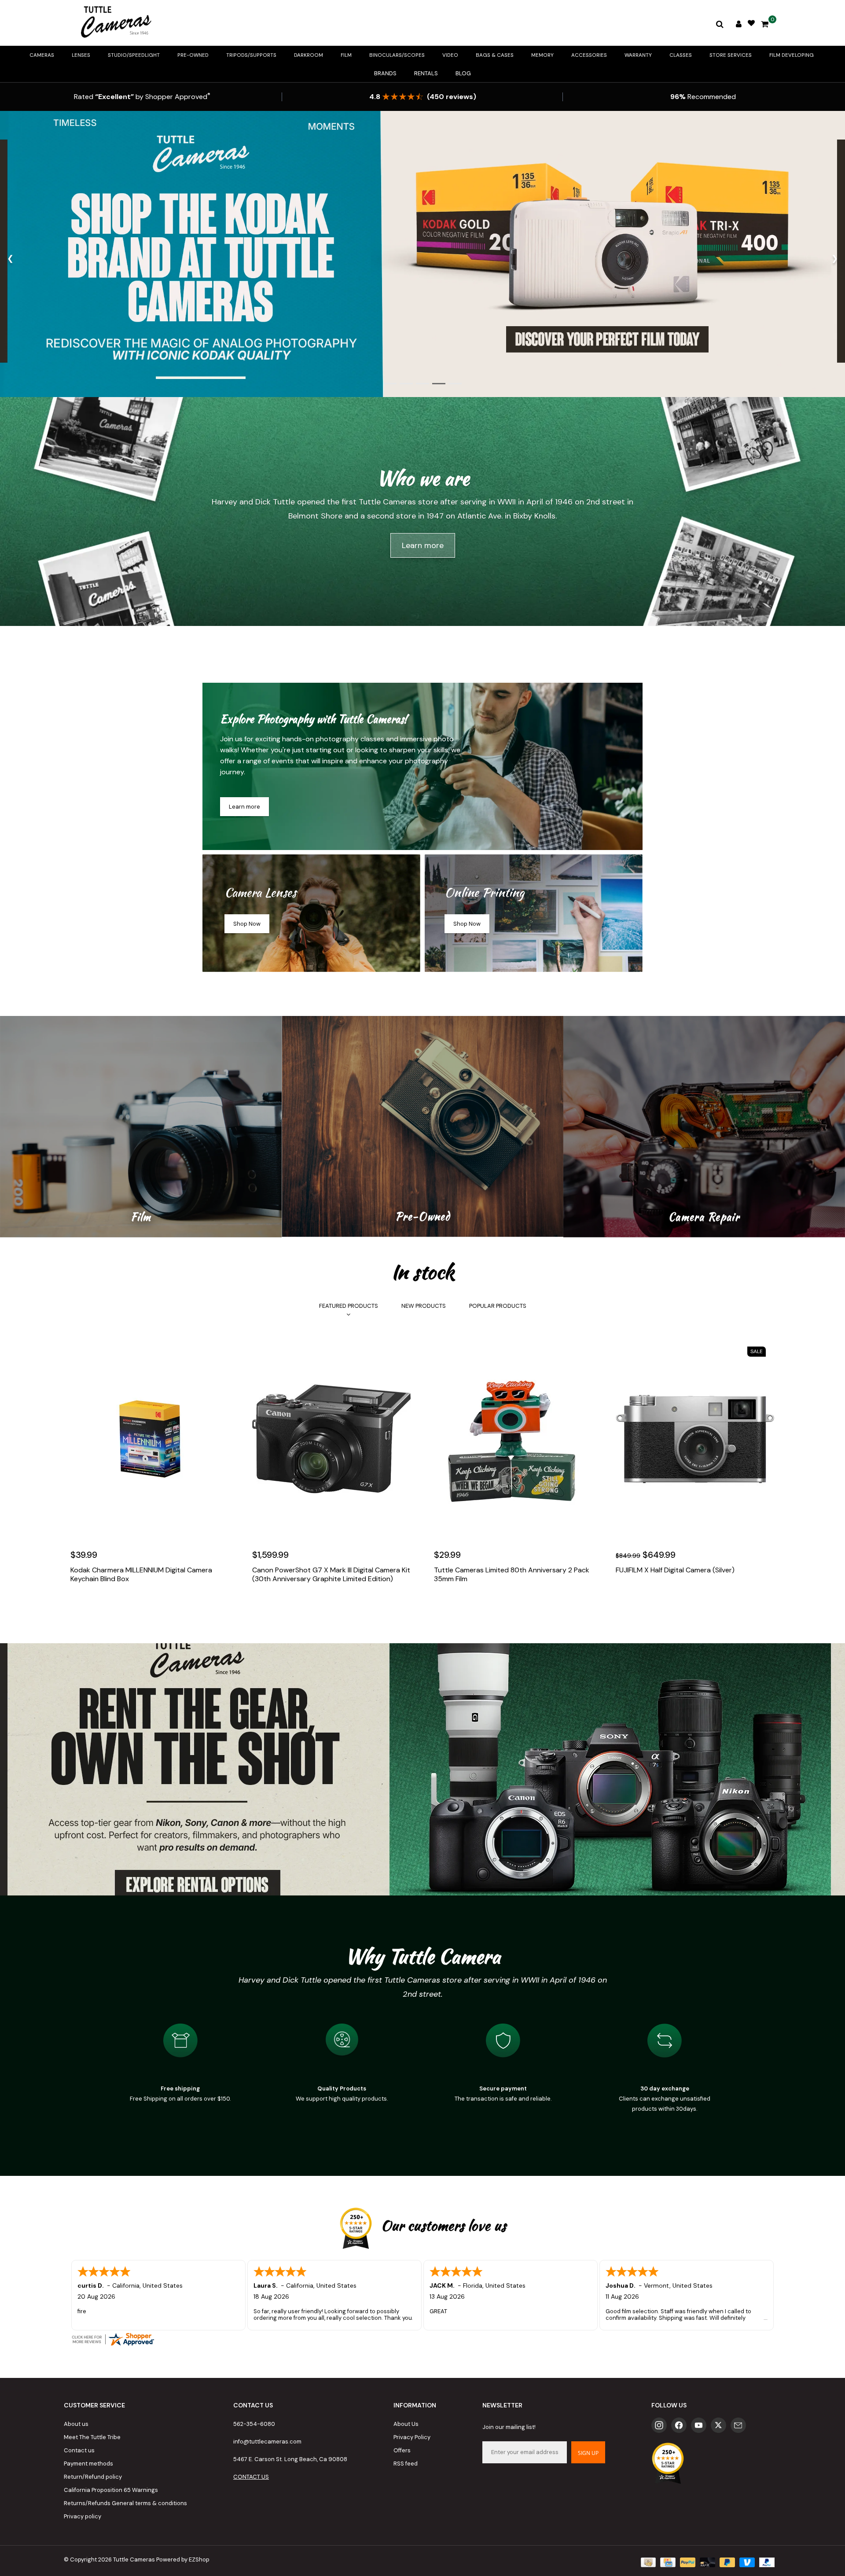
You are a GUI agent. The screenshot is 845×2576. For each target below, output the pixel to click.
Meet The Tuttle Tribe (92, 2437)
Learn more (423, 545)
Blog (463, 73)
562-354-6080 (254, 2424)
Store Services (731, 55)
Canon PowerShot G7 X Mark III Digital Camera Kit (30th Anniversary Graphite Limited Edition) (331, 1575)
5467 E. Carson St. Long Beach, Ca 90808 (290, 2459)
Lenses (81, 55)
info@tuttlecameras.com (267, 2442)
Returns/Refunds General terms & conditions (125, 2503)
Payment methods (88, 2464)
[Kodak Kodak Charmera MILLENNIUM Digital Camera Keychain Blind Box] (150, 1439)
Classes (681, 55)
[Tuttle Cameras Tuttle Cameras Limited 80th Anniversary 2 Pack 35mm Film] (513, 1439)
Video (450, 55)
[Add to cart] (79, 1605)
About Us (406, 2424)
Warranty (638, 55)
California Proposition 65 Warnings (111, 2490)
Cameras (42, 55)
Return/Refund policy (93, 2477)
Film (346, 55)
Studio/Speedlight (134, 55)
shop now (247, 924)
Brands (385, 73)
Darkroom (309, 55)
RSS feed (406, 2464)
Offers (402, 2450)
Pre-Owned (193, 55)
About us (76, 2424)
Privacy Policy (412, 2437)
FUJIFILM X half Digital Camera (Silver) (675, 1570)
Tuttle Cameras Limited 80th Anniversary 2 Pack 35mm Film (512, 1575)
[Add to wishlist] (98, 1605)
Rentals (426, 73)
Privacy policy (83, 2516)
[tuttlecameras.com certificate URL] (422, 2339)
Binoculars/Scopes (397, 55)
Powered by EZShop (183, 2559)
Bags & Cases (495, 55)
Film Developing (792, 55)
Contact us (79, 2450)
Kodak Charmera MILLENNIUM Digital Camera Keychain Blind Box (141, 1575)
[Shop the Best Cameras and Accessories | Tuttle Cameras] (114, 23)
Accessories (589, 55)
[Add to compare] (117, 1605)
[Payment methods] (647, 2562)
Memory (542, 55)
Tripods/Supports (251, 55)
